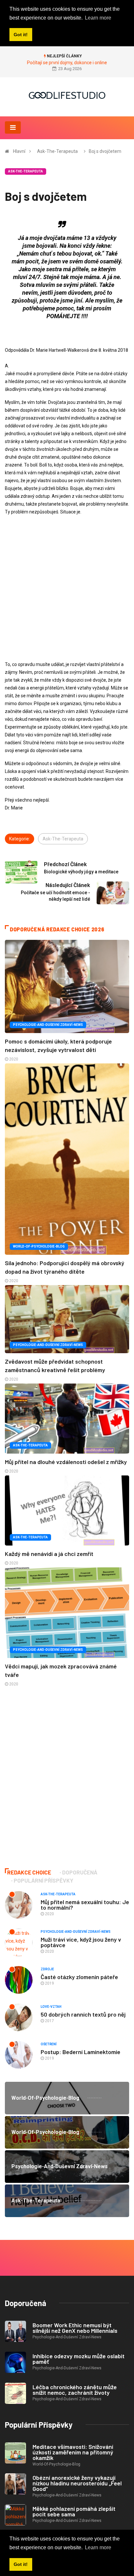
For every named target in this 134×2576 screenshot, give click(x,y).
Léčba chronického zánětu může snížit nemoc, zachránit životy (75, 2390)
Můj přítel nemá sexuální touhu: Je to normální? (85, 1905)
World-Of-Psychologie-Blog (39, 1246)
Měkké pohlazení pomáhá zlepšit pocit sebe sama (74, 2511)
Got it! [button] (21, 2564)
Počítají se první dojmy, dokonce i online (67, 63)
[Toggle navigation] (13, 127)
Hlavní (19, 151)
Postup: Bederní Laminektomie (80, 2052)
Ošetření (49, 2044)
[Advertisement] (67, 588)
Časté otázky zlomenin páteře (79, 1977)
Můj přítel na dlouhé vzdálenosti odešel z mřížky (66, 1462)
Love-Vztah (51, 2007)
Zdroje (47, 1969)
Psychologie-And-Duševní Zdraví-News (48, 1025)
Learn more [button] (98, 2547)
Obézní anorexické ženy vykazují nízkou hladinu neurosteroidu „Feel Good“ (77, 2483)
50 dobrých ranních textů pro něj (83, 2014)
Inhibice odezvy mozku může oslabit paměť (79, 2359)
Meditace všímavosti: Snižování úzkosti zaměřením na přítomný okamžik (73, 2452)
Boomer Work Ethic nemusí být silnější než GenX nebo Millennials (75, 2328)
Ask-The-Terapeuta (57, 151)
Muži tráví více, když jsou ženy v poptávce (81, 1942)
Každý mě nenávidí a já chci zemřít (49, 1554)
